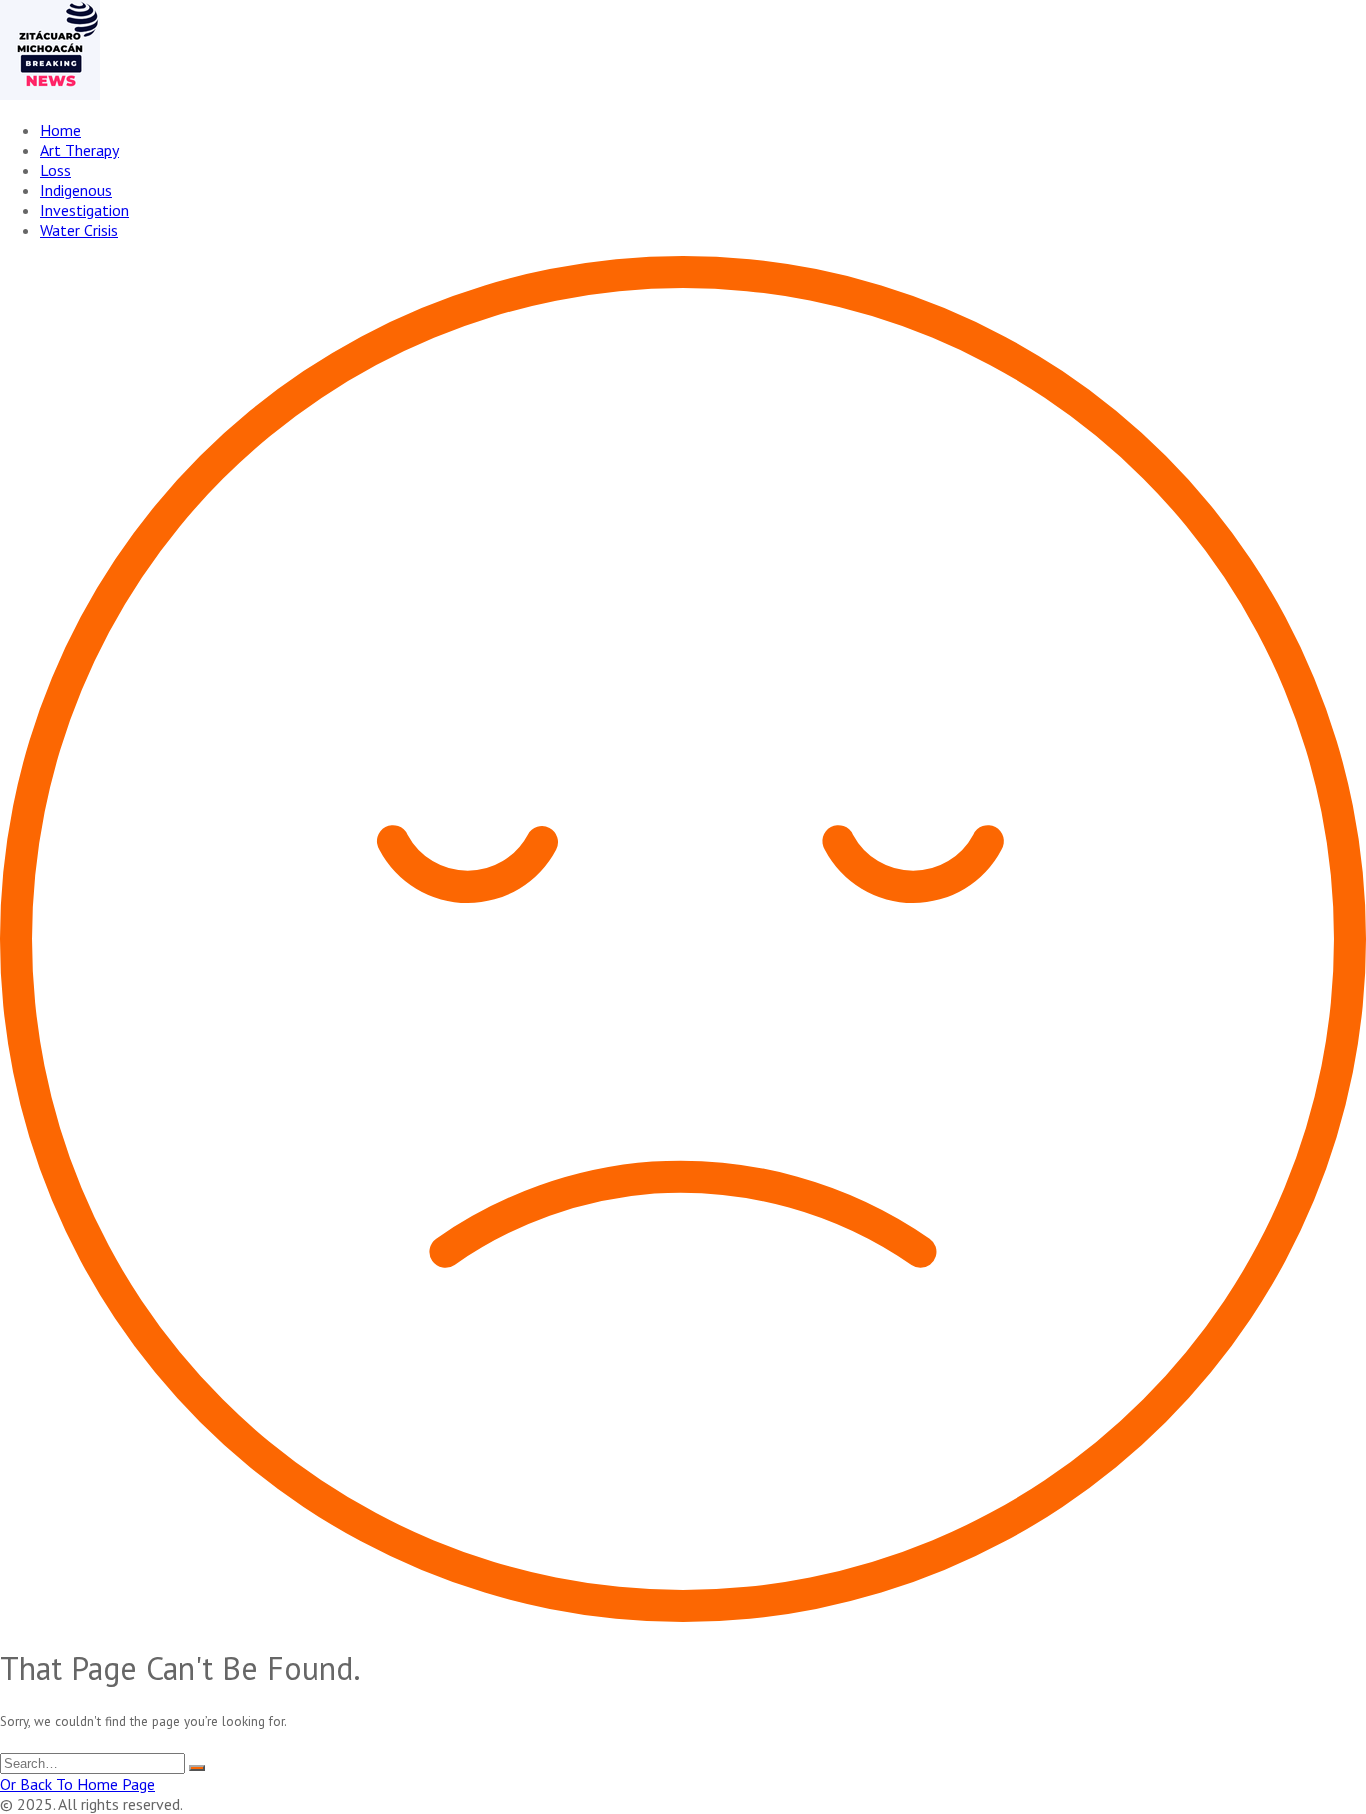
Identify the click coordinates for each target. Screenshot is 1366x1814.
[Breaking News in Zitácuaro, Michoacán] (50, 94)
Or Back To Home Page (77, 1784)
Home (60, 130)
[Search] (197, 1768)
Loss (55, 170)
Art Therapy (79, 150)
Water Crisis (79, 230)
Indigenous (76, 190)
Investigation (84, 210)
